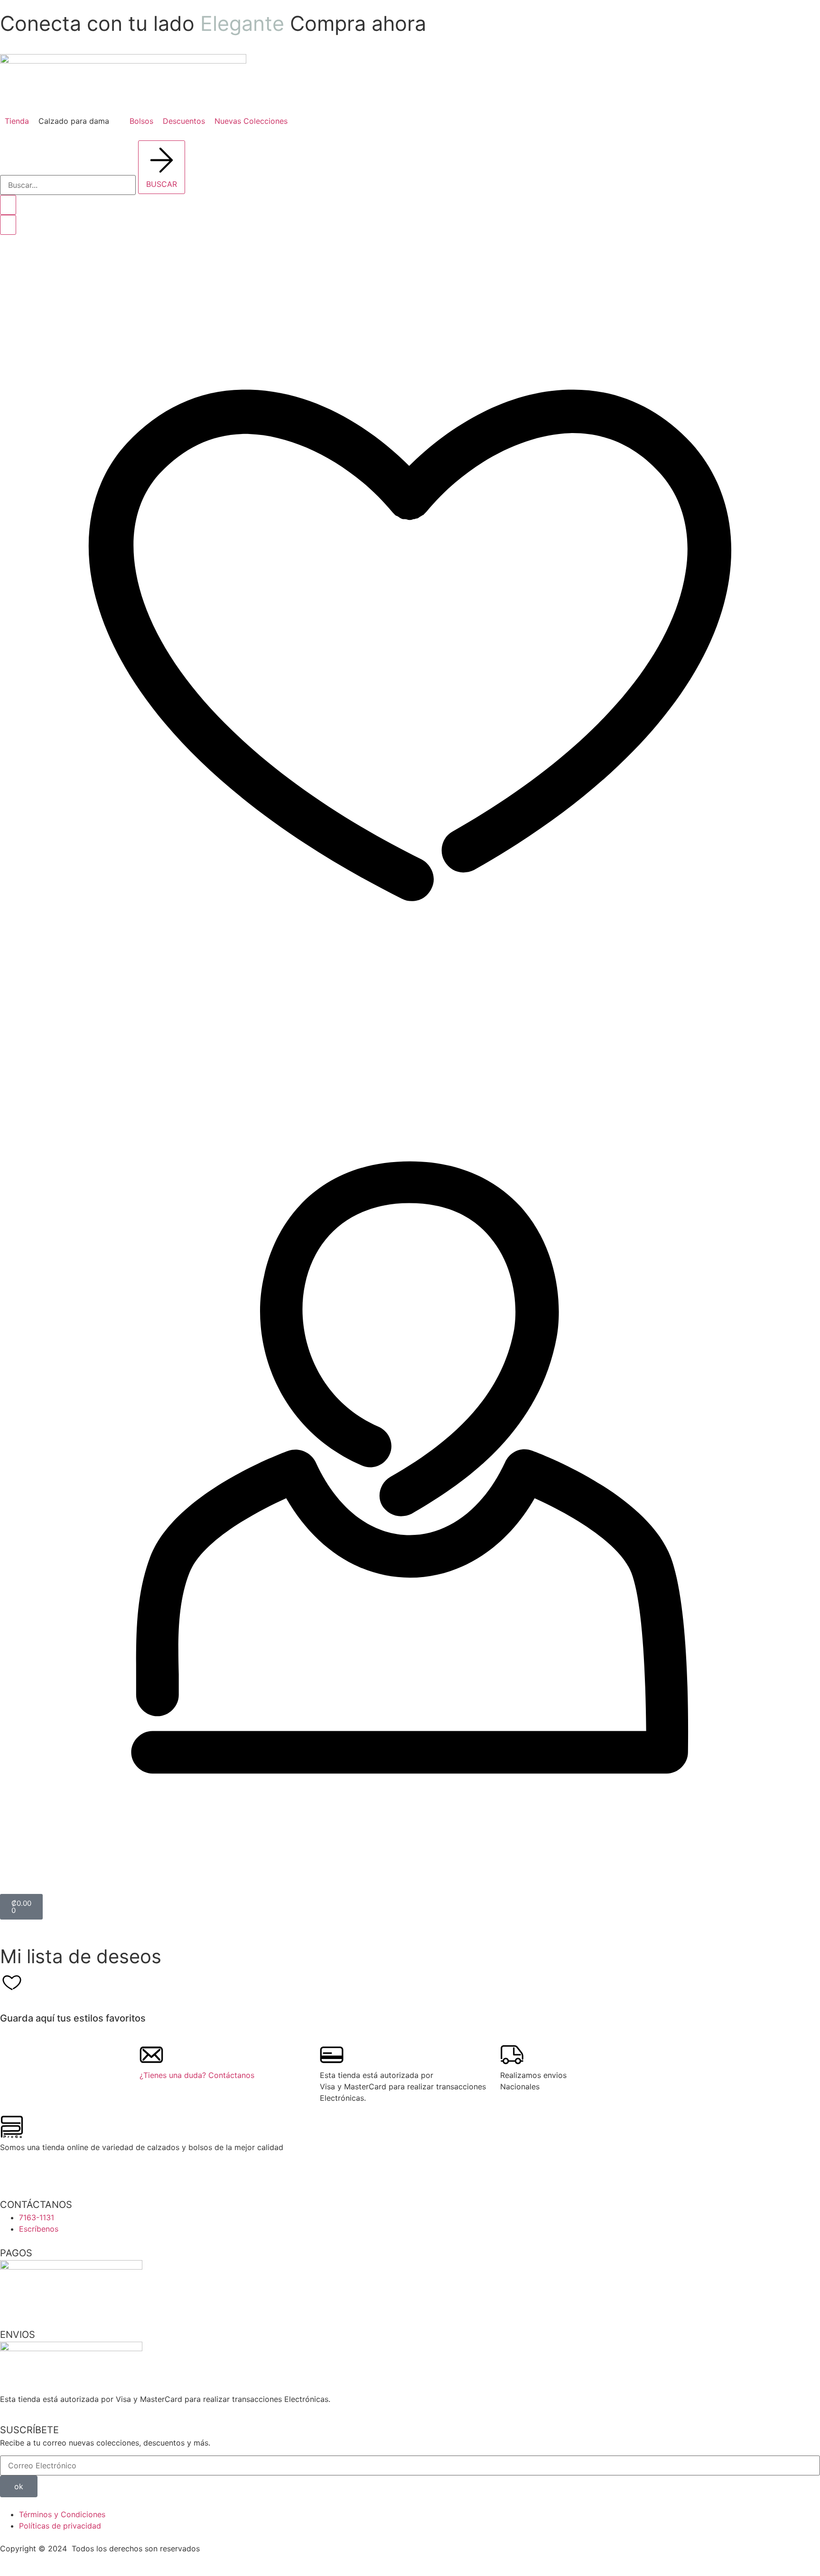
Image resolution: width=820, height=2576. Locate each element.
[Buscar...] (68, 185)
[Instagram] (12, 2171)
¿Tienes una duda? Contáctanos (197, 2075)
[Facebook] (38, 2171)
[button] (79, 121)
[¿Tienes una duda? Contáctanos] (151, 2055)
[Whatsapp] (64, 2171)
